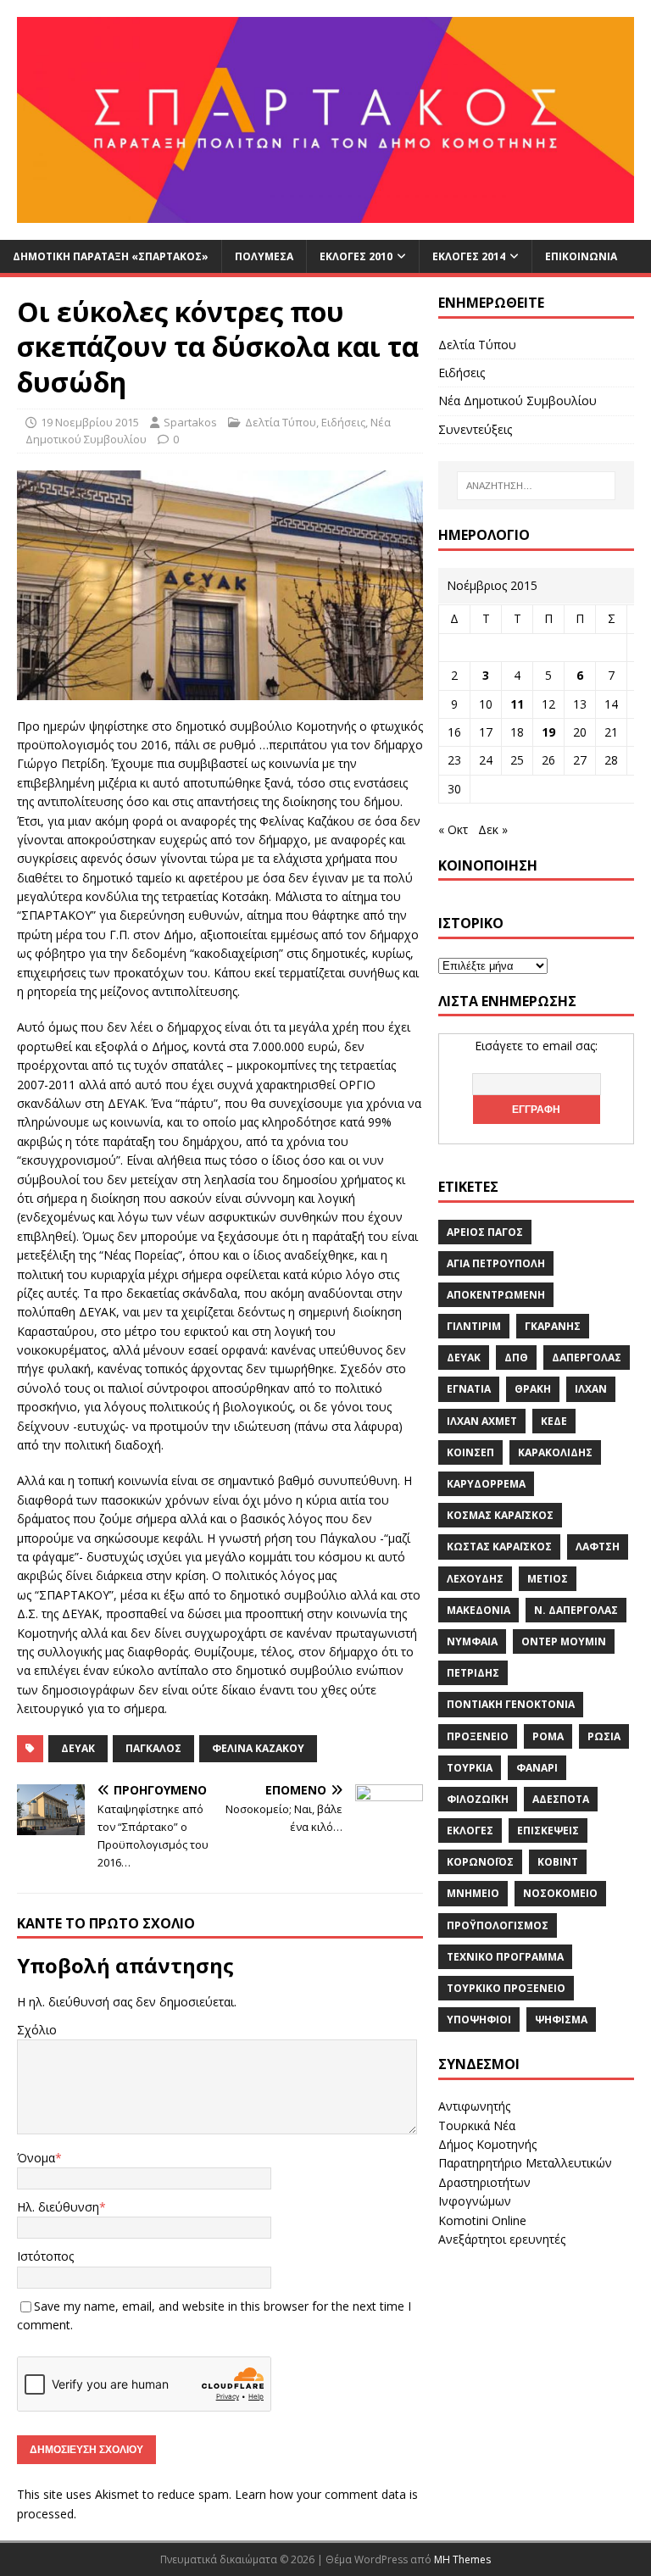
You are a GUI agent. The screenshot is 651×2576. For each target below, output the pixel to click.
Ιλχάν (591, 1389)
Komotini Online (482, 2220)
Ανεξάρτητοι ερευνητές (502, 2239)
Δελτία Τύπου (281, 422)
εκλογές (470, 1830)
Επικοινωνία (581, 256)
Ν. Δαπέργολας (576, 1610)
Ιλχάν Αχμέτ (482, 1421)
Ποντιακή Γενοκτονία (511, 1704)
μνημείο (473, 1893)
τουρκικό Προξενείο (506, 1988)
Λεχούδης (475, 1579)
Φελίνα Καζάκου (258, 1748)
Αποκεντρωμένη (496, 1295)
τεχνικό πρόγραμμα (505, 1957)
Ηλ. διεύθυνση (58, 2207)
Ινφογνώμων (475, 2201)
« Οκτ (453, 829)
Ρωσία (604, 1736)
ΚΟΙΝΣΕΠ (470, 1452)
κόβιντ (558, 1862)
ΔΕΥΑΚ (78, 1748)
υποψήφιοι (479, 2020)
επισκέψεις (548, 1830)
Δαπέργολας (587, 1358)
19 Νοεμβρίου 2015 (90, 422)
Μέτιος (548, 1579)
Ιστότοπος (45, 2256)
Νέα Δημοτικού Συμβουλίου (517, 401)
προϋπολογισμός (498, 1925)
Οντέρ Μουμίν (564, 1641)
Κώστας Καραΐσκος (499, 1547)
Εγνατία (469, 1389)
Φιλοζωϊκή (478, 1799)
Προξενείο (478, 1736)
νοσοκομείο (560, 1893)
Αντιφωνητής (474, 2106)
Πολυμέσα (264, 256)
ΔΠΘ (516, 1358)
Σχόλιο (37, 2030)
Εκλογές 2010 (356, 256)
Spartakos (190, 422)
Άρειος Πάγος (485, 1232)
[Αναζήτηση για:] (536, 486)
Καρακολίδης (555, 1452)
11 (517, 704)
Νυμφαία (472, 1641)
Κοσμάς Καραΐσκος (500, 1515)
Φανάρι (537, 1768)
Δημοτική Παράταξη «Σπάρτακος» (111, 256)
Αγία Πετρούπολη (496, 1263)
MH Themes (462, 2559)
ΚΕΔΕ (554, 1421)
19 (548, 732)
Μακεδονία (479, 1610)
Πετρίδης (473, 1673)
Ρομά (548, 1736)
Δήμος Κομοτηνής (487, 2144)
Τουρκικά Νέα (477, 2125)
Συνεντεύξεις (475, 429)
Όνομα (36, 2158)
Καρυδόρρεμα (486, 1484)
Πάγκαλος (153, 1748)
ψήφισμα (561, 2020)
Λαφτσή (598, 1547)
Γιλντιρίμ (474, 1326)
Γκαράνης (553, 1326)
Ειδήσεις (343, 422)
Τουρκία (470, 1768)
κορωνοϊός (480, 1862)
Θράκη (533, 1389)
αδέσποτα (561, 1799)
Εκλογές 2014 (469, 256)
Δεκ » (493, 829)
